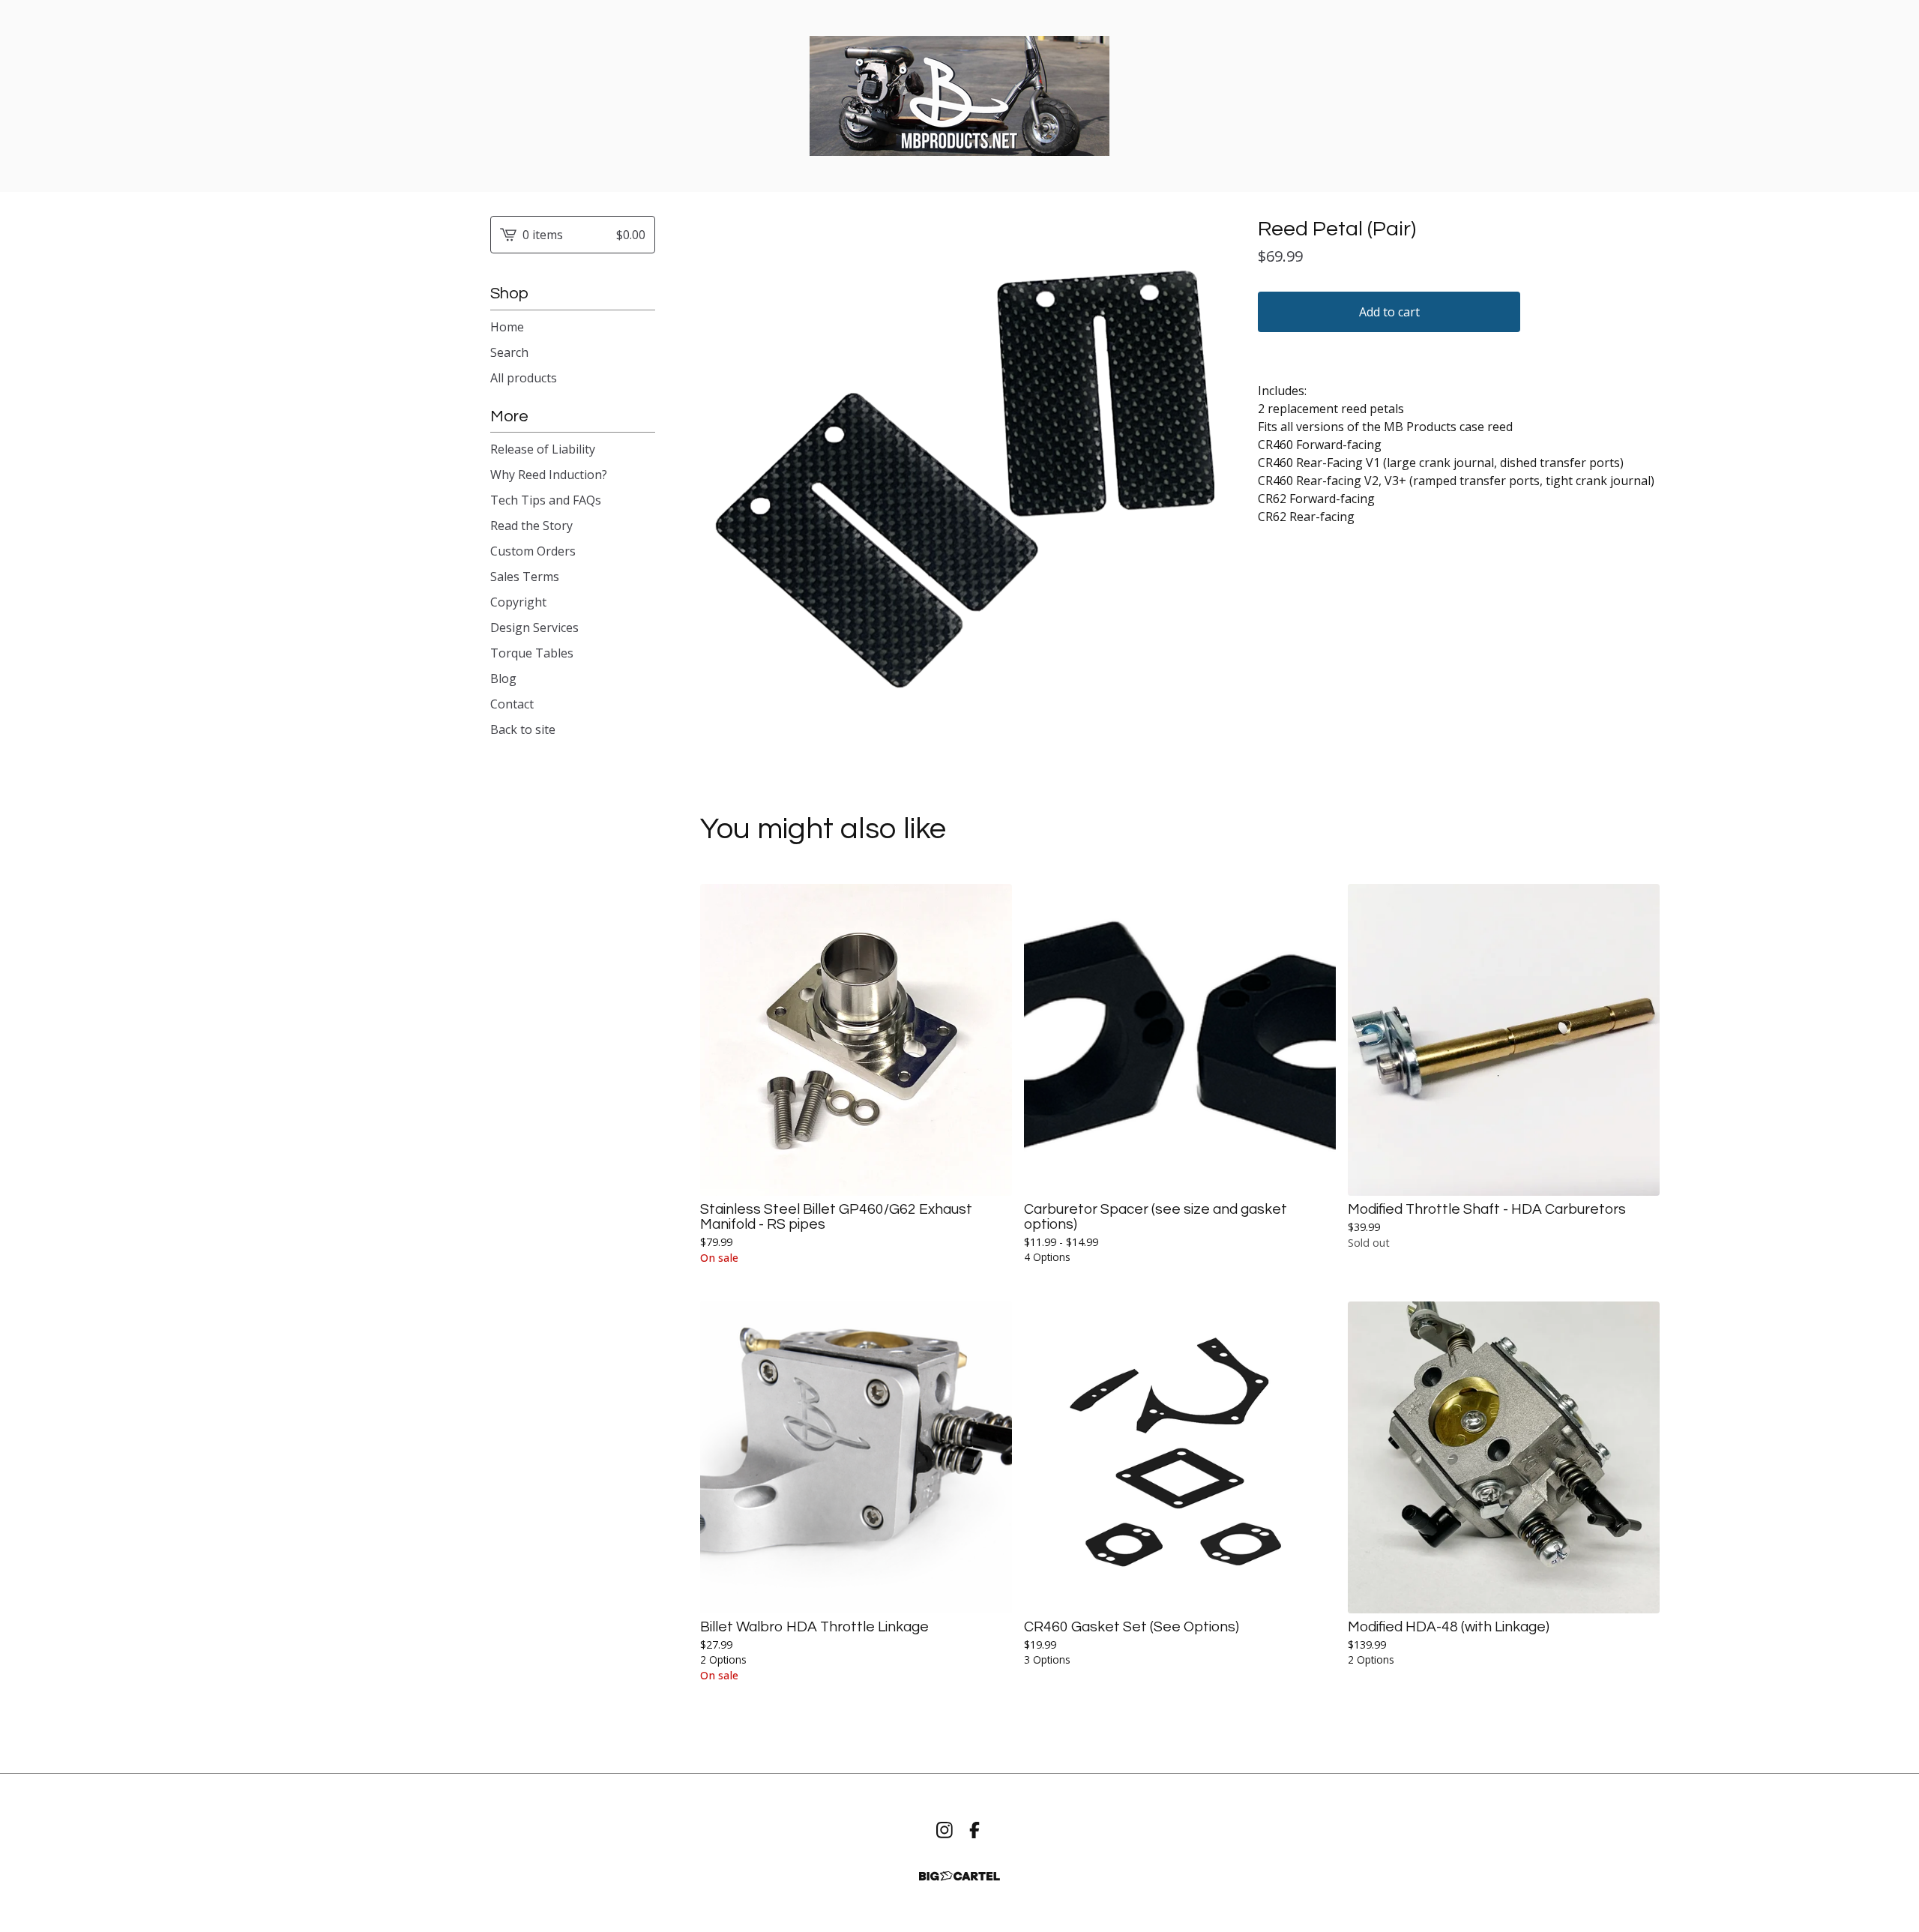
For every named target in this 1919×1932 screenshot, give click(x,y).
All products (524, 378)
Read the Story (531, 526)
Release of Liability (543, 449)
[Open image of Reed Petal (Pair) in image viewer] (964, 480)
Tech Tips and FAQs (546, 500)
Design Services (534, 628)
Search (509, 352)
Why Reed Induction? (549, 475)
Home (507, 327)
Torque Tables (532, 653)
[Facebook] (974, 1830)
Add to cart (1389, 312)
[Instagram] (945, 1830)
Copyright (518, 602)
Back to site (523, 729)
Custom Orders (533, 551)
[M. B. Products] (959, 96)
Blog (503, 678)
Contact (512, 704)
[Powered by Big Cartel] (959, 1876)
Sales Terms (525, 577)
